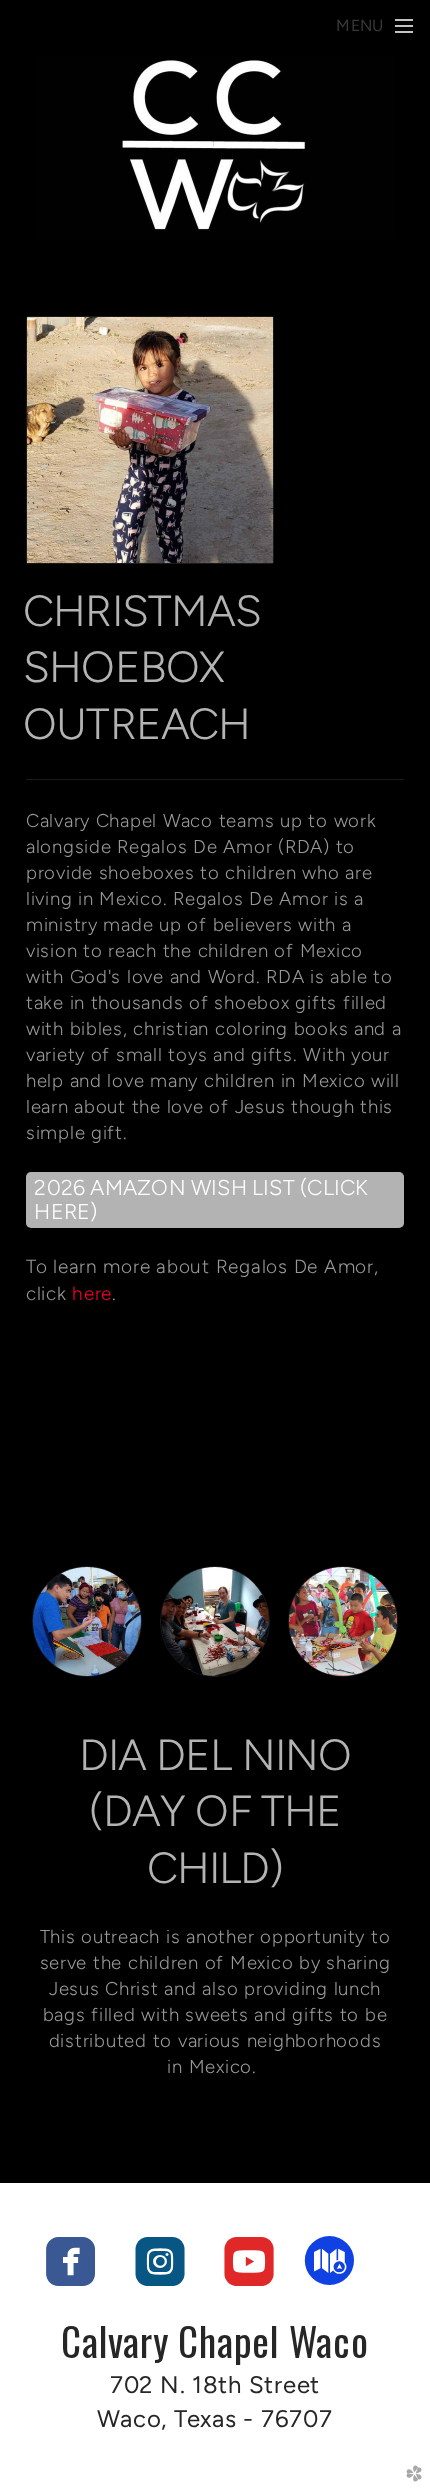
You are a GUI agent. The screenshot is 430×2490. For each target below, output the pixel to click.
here (92, 1293)
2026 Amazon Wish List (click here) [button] (201, 1199)
